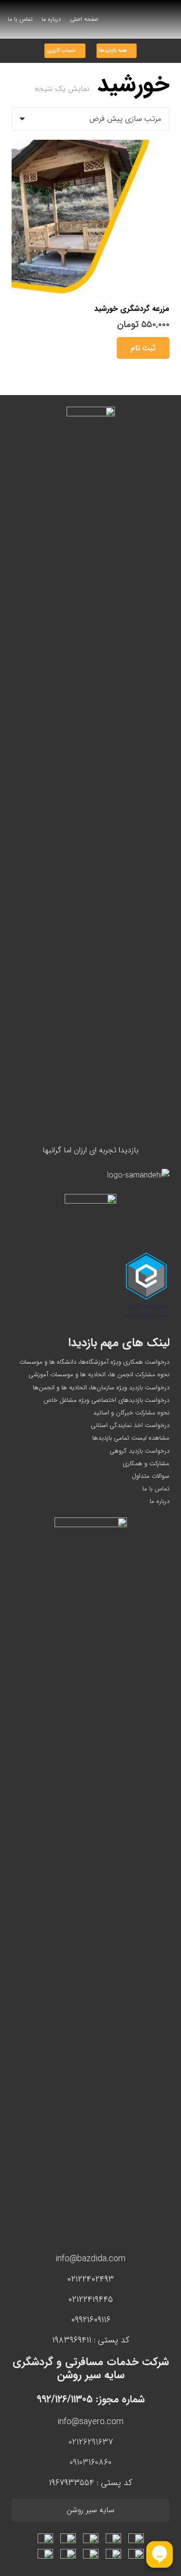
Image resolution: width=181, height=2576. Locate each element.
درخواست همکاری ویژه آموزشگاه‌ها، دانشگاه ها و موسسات (94, 1362)
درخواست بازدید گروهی (139, 1451)
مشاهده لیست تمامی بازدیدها (131, 1438)
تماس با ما (156, 1489)
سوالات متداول (151, 1476)
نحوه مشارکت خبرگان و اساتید (131, 1413)
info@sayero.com (90, 2422)
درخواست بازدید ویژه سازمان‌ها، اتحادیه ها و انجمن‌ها (101, 1388)
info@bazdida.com (90, 2259)
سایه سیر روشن (90, 2510)
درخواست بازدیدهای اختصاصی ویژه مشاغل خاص (106, 1400)
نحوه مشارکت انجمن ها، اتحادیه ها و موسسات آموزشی (99, 1375)
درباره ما (160, 1501)
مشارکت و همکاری (146, 1464)
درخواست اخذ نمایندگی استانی (130, 1425)
